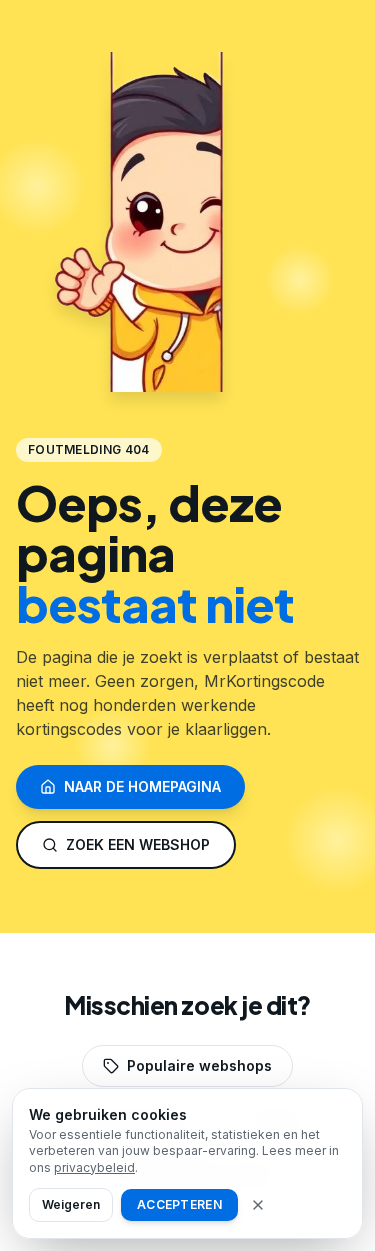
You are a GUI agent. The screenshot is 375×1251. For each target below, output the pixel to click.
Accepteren (179, 1204)
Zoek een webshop (138, 844)
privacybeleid (94, 1167)
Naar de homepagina (142, 786)
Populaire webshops (199, 1065)
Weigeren (71, 1204)
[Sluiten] (258, 1205)
